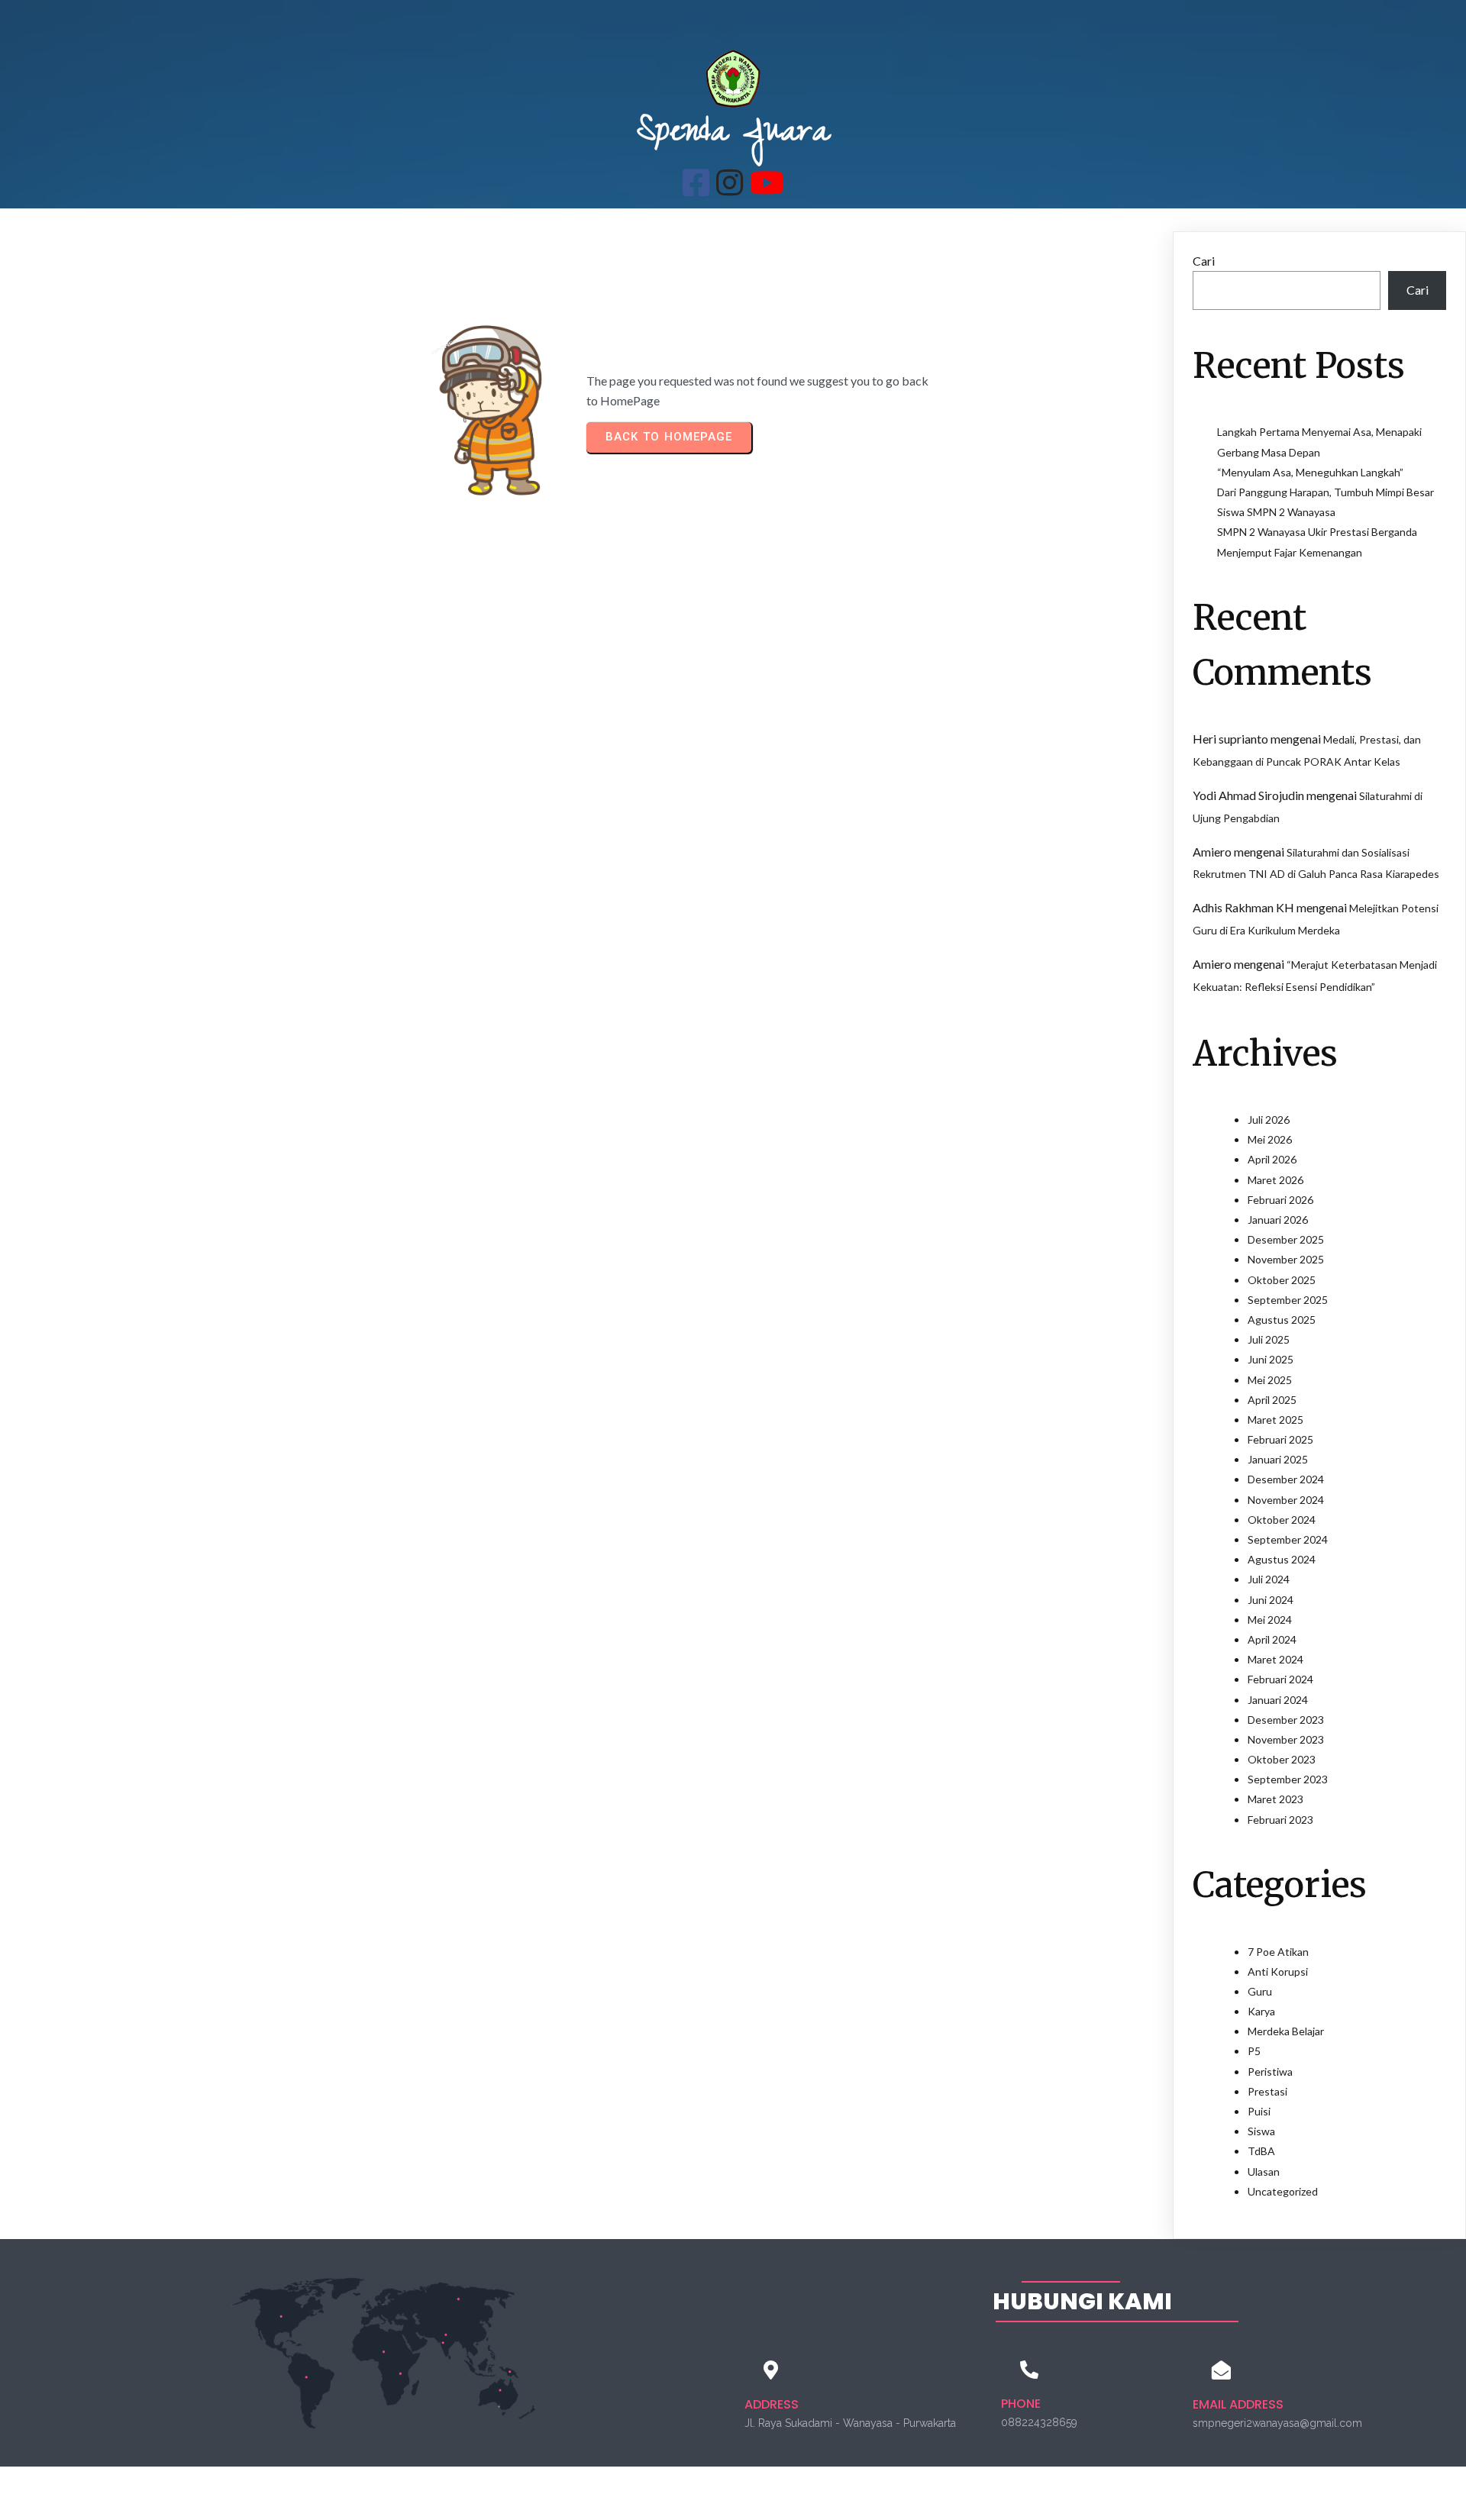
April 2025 (1272, 1400)
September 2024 (1288, 1539)
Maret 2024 (1275, 1659)
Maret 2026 (1275, 1180)
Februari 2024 (1280, 1679)
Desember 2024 (1286, 1479)
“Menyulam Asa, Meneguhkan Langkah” (1310, 472)
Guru (1260, 1991)
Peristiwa (1270, 2071)
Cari (1204, 261)
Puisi (1259, 2111)
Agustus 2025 (1282, 1320)
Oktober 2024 (1282, 1520)
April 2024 (1272, 1639)
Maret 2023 (1275, 1799)
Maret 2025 (1275, 1420)
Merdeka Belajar (1286, 2031)
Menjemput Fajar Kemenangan (1290, 552)
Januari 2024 (1278, 1700)
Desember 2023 (1286, 1720)
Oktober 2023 (1282, 1759)
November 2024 (1286, 1500)
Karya (1261, 2011)
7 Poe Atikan (1278, 1952)
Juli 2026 (1269, 1120)
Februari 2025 (1280, 1439)
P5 (1254, 2051)
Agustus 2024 (1282, 1559)
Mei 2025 (1270, 1380)
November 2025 (1286, 1259)
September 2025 (1288, 1300)
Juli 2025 (1269, 1339)
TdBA (1261, 2151)
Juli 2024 (1269, 1579)
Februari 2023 (1280, 1820)
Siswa (1261, 2131)
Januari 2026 (1278, 1220)
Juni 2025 (1271, 1359)
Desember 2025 (1286, 1239)
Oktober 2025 (1282, 1280)
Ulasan (1264, 2172)
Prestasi (1267, 2091)
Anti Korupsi (1278, 1971)
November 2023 (1286, 1739)
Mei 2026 (1270, 1139)
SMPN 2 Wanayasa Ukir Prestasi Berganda (1317, 532)
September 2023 (1288, 1779)
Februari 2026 (1280, 1200)
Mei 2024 (1270, 1620)
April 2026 (1272, 1159)
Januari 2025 (1278, 1459)
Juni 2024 (1271, 1600)
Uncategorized (1283, 2191)
